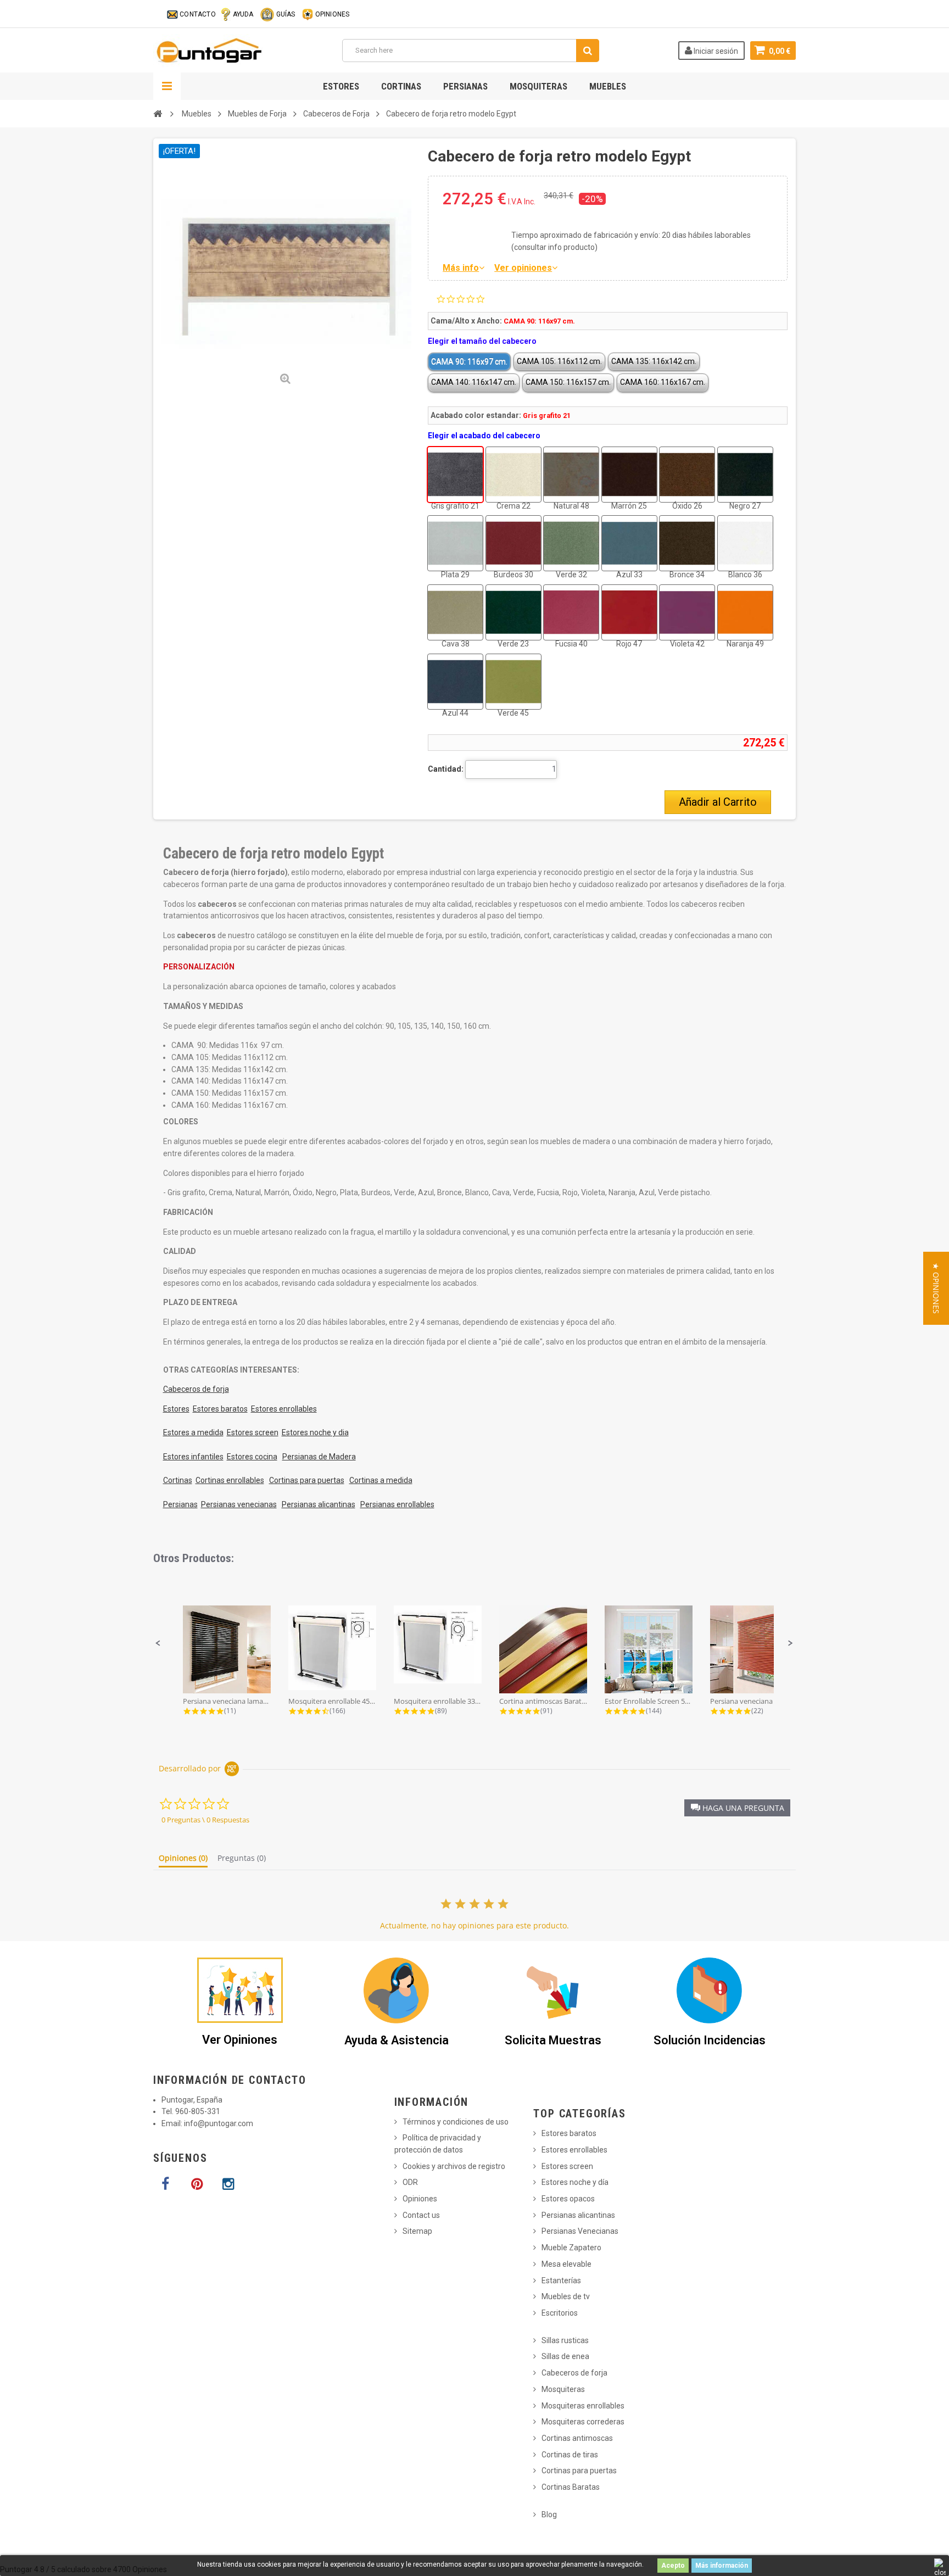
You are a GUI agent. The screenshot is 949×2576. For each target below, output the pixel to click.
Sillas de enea (565, 2356)
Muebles (608, 86)
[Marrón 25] (629, 475)
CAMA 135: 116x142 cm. (654, 361)
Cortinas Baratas (571, 2487)
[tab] (183, 1860)
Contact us (421, 2215)
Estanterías (561, 2281)
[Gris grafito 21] (455, 475)
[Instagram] (228, 2184)
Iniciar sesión (715, 51)
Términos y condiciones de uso (456, 2122)
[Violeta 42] (687, 612)
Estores (341, 86)
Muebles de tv (566, 2296)
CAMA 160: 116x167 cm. (663, 382)
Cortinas (401, 86)
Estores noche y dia (315, 1432)
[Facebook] (165, 2184)
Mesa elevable (566, 2264)
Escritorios (560, 2313)
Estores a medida (193, 1432)
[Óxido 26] (687, 475)
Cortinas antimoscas (577, 2438)
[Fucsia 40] (571, 612)
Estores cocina (252, 1457)
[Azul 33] (629, 543)
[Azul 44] (455, 682)
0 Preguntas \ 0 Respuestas (205, 1820)
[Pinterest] (197, 2184)
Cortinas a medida (381, 1480)
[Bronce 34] (687, 543)
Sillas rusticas (565, 2340)
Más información (722, 2566)
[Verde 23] (513, 612)
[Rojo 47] (629, 612)
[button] (158, 1643)
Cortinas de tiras (570, 2455)
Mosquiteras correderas (583, 2422)
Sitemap (417, 2231)
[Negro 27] (745, 475)
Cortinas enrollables (230, 1480)
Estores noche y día (575, 2182)
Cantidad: (446, 769)
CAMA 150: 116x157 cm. (568, 382)
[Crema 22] (513, 475)
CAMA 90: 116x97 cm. (469, 361)
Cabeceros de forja (196, 1389)
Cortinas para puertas (307, 1480)
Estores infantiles (193, 1457)
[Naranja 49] (745, 612)
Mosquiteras (538, 86)
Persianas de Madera (319, 1457)
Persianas (465, 86)
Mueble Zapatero (571, 2248)
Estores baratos (220, 1409)
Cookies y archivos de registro (454, 2166)
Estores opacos (568, 2199)
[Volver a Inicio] (158, 114)
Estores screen (253, 1432)
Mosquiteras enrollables (583, 2406)
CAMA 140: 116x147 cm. (474, 382)
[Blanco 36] (745, 543)
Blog (549, 2514)
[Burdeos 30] (513, 543)
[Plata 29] (455, 543)
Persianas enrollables (397, 1504)
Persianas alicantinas (319, 1504)
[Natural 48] (571, 475)
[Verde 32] (571, 543)
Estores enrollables (284, 1409)
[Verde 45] (513, 682)
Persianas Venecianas (580, 2231)
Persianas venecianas (239, 1504)
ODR (410, 2182)
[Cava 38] (455, 612)
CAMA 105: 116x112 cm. (559, 361)
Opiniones (420, 2199)
